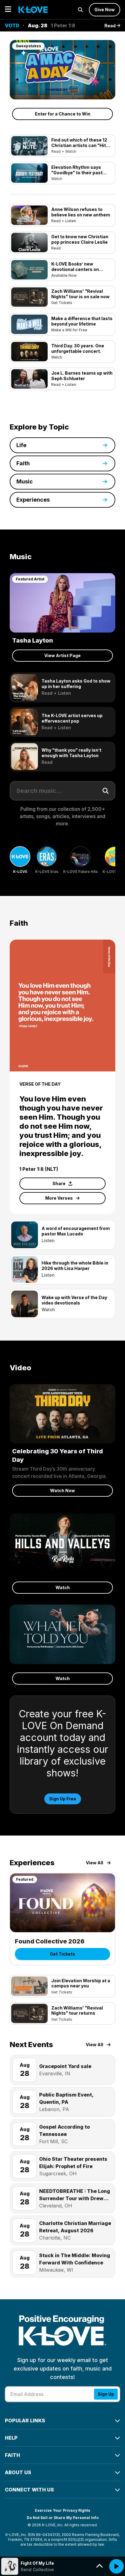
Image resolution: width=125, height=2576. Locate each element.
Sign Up (106, 2394)
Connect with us (29, 2490)
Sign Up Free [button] (63, 1799)
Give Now (105, 10)
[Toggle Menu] (8, 10)
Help (11, 2438)
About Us (18, 2472)
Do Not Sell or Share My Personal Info (63, 2518)
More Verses (59, 1198)
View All (95, 1863)
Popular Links (25, 2421)
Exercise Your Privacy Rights (62, 2510)
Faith (12, 2455)
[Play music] (117, 2566)
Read (110, 26)
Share (59, 1183)
